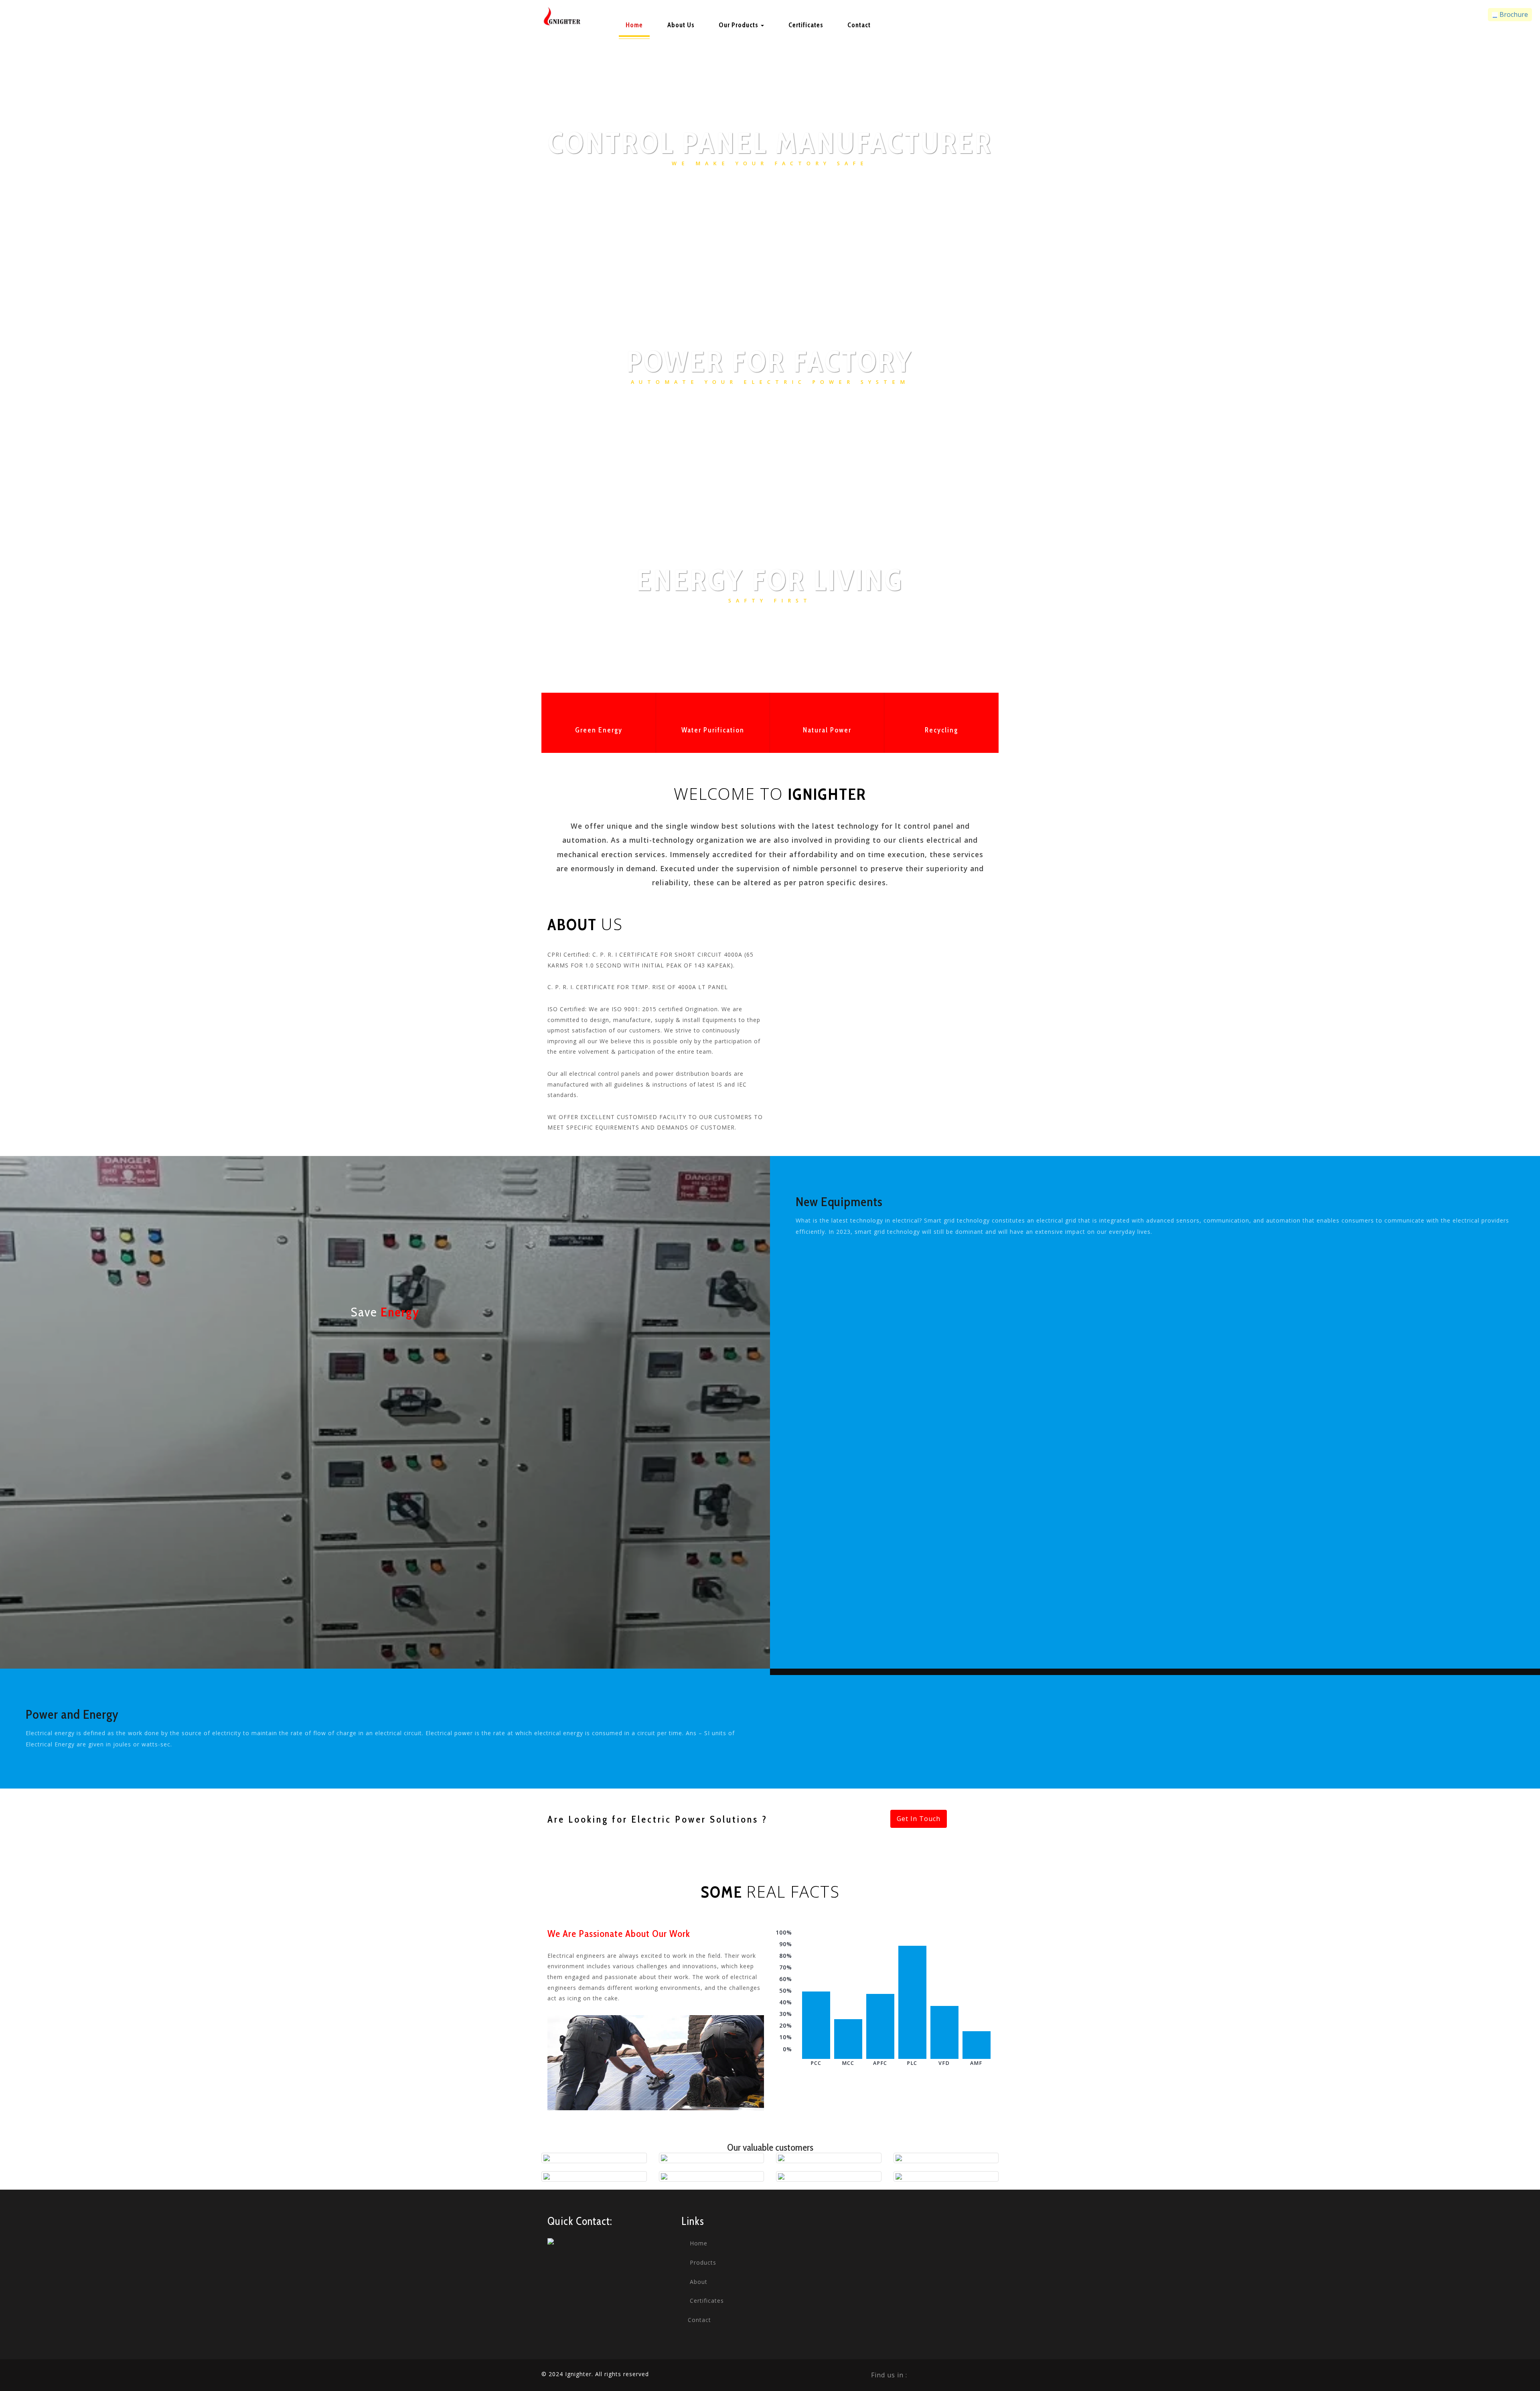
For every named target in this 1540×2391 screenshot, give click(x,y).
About (698, 2282)
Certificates (806, 25)
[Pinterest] (973, 2375)
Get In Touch (919, 1819)
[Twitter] (938, 2375)
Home (634, 25)
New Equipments (839, 1202)
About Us (681, 25)
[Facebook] (920, 2375)
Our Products (739, 25)
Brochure (1513, 14)
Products (702, 2262)
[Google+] (955, 2375)
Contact (859, 25)
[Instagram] (991, 2375)
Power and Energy (72, 1714)
